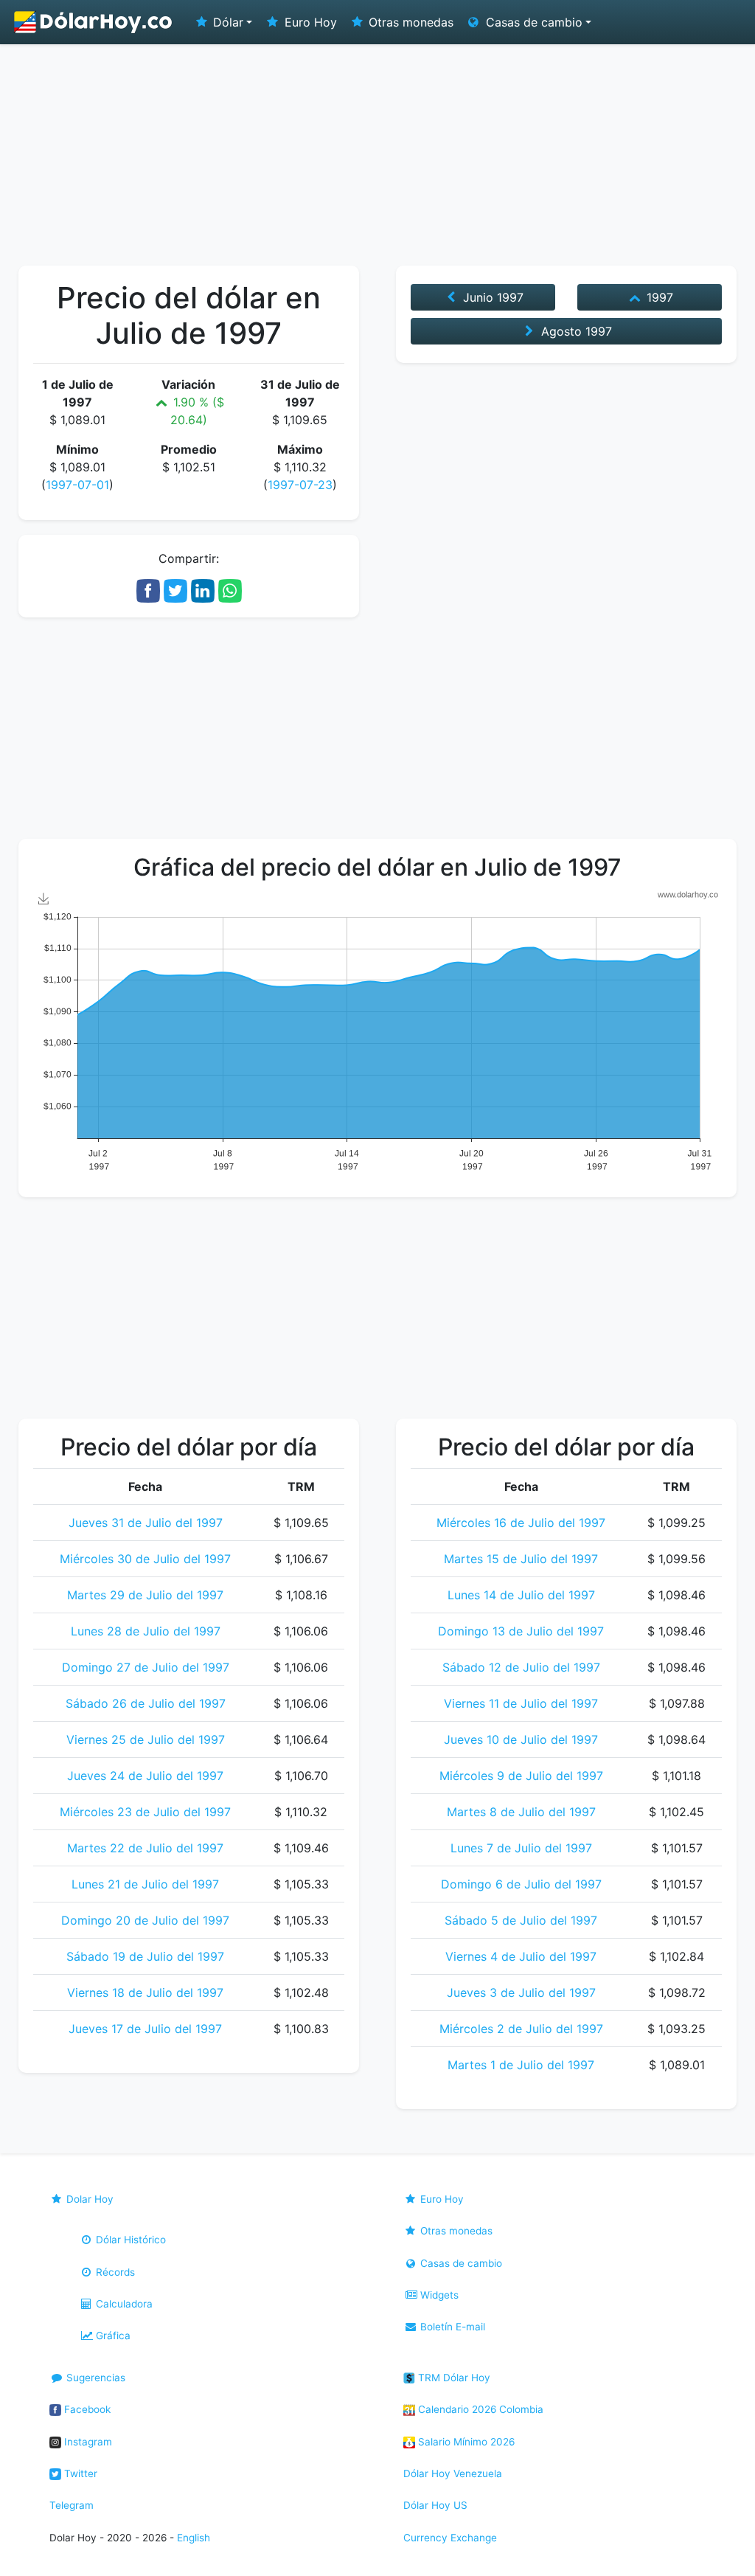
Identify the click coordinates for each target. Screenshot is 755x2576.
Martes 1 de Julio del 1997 (521, 2065)
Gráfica (112, 2336)
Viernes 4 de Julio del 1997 (521, 1956)
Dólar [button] (226, 22)
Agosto (575, 331)
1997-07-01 (77, 485)
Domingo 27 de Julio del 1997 (146, 1667)
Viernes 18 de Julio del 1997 (145, 1992)
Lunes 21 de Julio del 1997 (145, 1884)
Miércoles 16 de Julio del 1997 (521, 1523)
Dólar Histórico (129, 2240)
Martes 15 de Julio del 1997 (521, 1559)
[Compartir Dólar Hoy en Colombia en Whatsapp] (230, 589)
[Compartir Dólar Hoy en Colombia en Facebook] (148, 589)
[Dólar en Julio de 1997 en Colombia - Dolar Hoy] (94, 22)
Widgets (438, 2295)
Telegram (72, 2505)
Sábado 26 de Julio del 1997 (146, 1703)
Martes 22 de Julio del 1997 (145, 1848)
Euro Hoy (309, 22)
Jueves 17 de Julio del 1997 (145, 2029)
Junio (491, 297)
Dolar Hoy (88, 2199)
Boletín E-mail (451, 2327)
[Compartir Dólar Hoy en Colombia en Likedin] (203, 589)
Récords (114, 2272)
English (194, 2538)
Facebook (86, 2409)
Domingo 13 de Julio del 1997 (521, 1631)
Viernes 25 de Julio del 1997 (146, 1739)
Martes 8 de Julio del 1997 (521, 1812)
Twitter (79, 2473)
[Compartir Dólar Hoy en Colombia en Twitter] (175, 589)
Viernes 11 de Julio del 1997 (521, 1703)
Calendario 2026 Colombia (479, 2409)
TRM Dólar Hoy (453, 2378)
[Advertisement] (377, 155)
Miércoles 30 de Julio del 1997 (145, 1559)
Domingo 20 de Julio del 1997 (145, 1920)
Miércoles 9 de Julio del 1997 (521, 1776)
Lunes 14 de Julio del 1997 (521, 1595)
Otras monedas (409, 22)
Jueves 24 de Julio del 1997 (145, 1776)
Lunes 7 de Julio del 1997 (521, 1848)
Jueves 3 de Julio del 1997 (521, 1992)
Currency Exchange (450, 2538)
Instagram (87, 2442)
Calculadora (123, 2304)
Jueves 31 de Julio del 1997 (146, 1523)
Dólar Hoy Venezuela (453, 2473)
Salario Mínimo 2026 (465, 2442)
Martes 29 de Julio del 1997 (145, 1595)
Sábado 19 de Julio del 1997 (145, 1956)
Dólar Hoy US (435, 2505)
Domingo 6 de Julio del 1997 (521, 1884)
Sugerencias (94, 2378)
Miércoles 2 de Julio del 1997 (521, 2029)
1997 (658, 297)
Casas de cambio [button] (532, 22)
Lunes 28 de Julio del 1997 (146, 1631)
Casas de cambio (460, 2263)
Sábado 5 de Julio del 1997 (521, 1920)
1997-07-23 (300, 485)
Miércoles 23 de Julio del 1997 (145, 1812)
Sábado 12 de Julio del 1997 (521, 1667)
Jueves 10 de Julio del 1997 (521, 1739)
